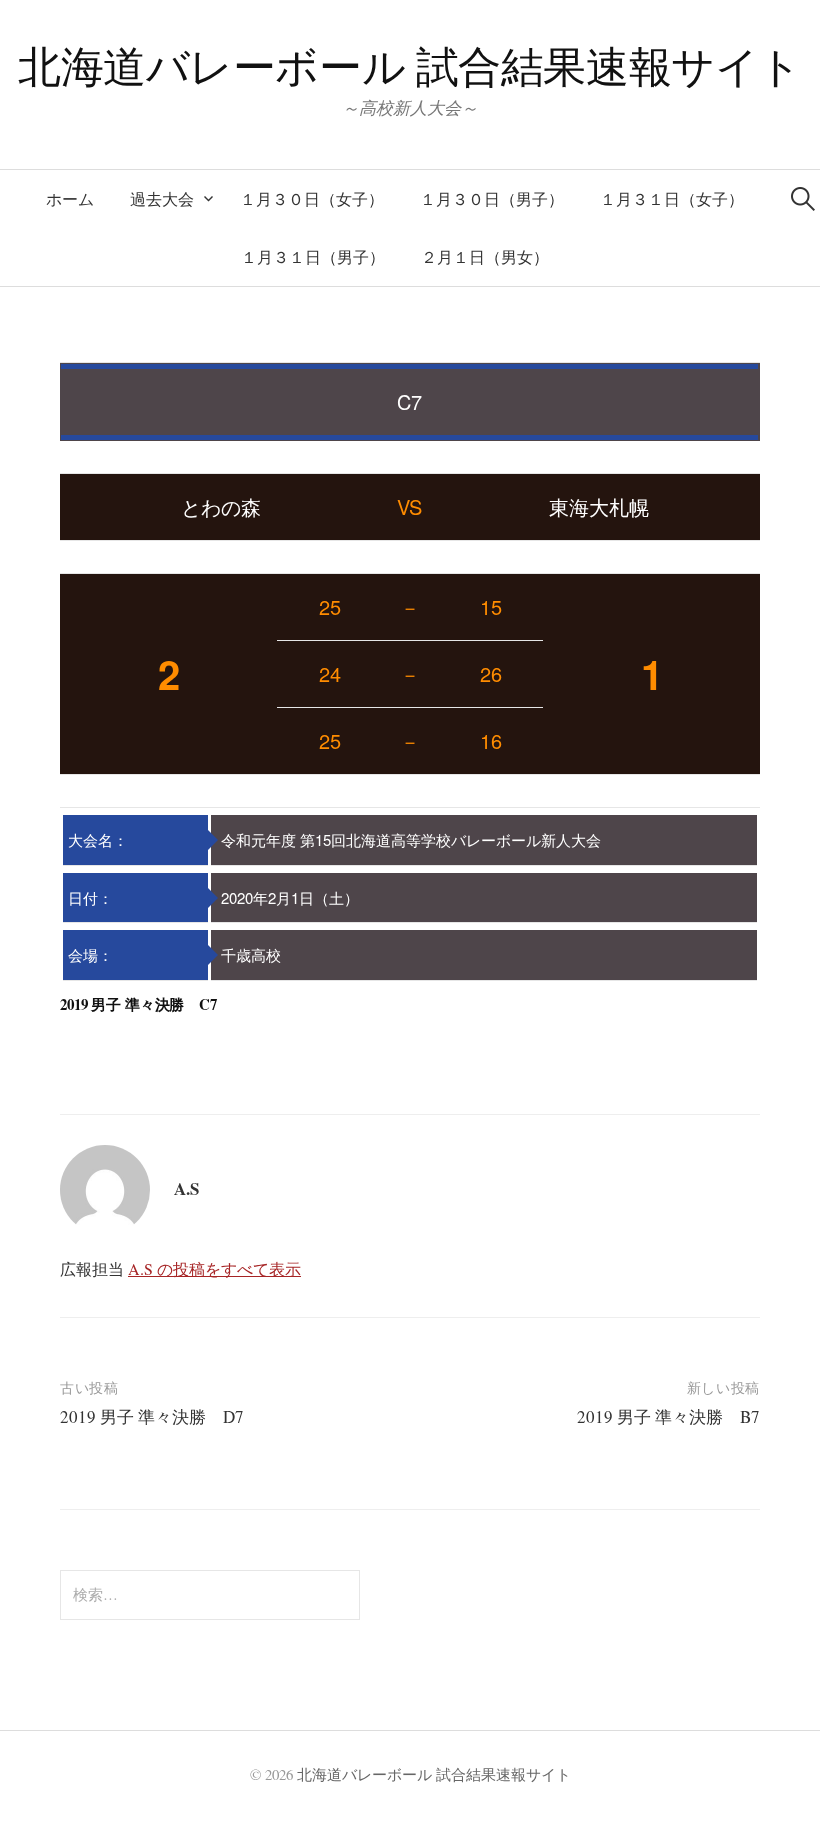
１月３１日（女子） (672, 198)
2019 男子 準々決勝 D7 (152, 1416)
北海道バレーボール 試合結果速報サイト (410, 65)
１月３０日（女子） (312, 198)
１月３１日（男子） (313, 256)
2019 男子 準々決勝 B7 (668, 1416)
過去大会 (162, 198)
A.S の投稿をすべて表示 (214, 1268)
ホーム (70, 198)
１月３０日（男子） (492, 198)
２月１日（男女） (485, 256)
